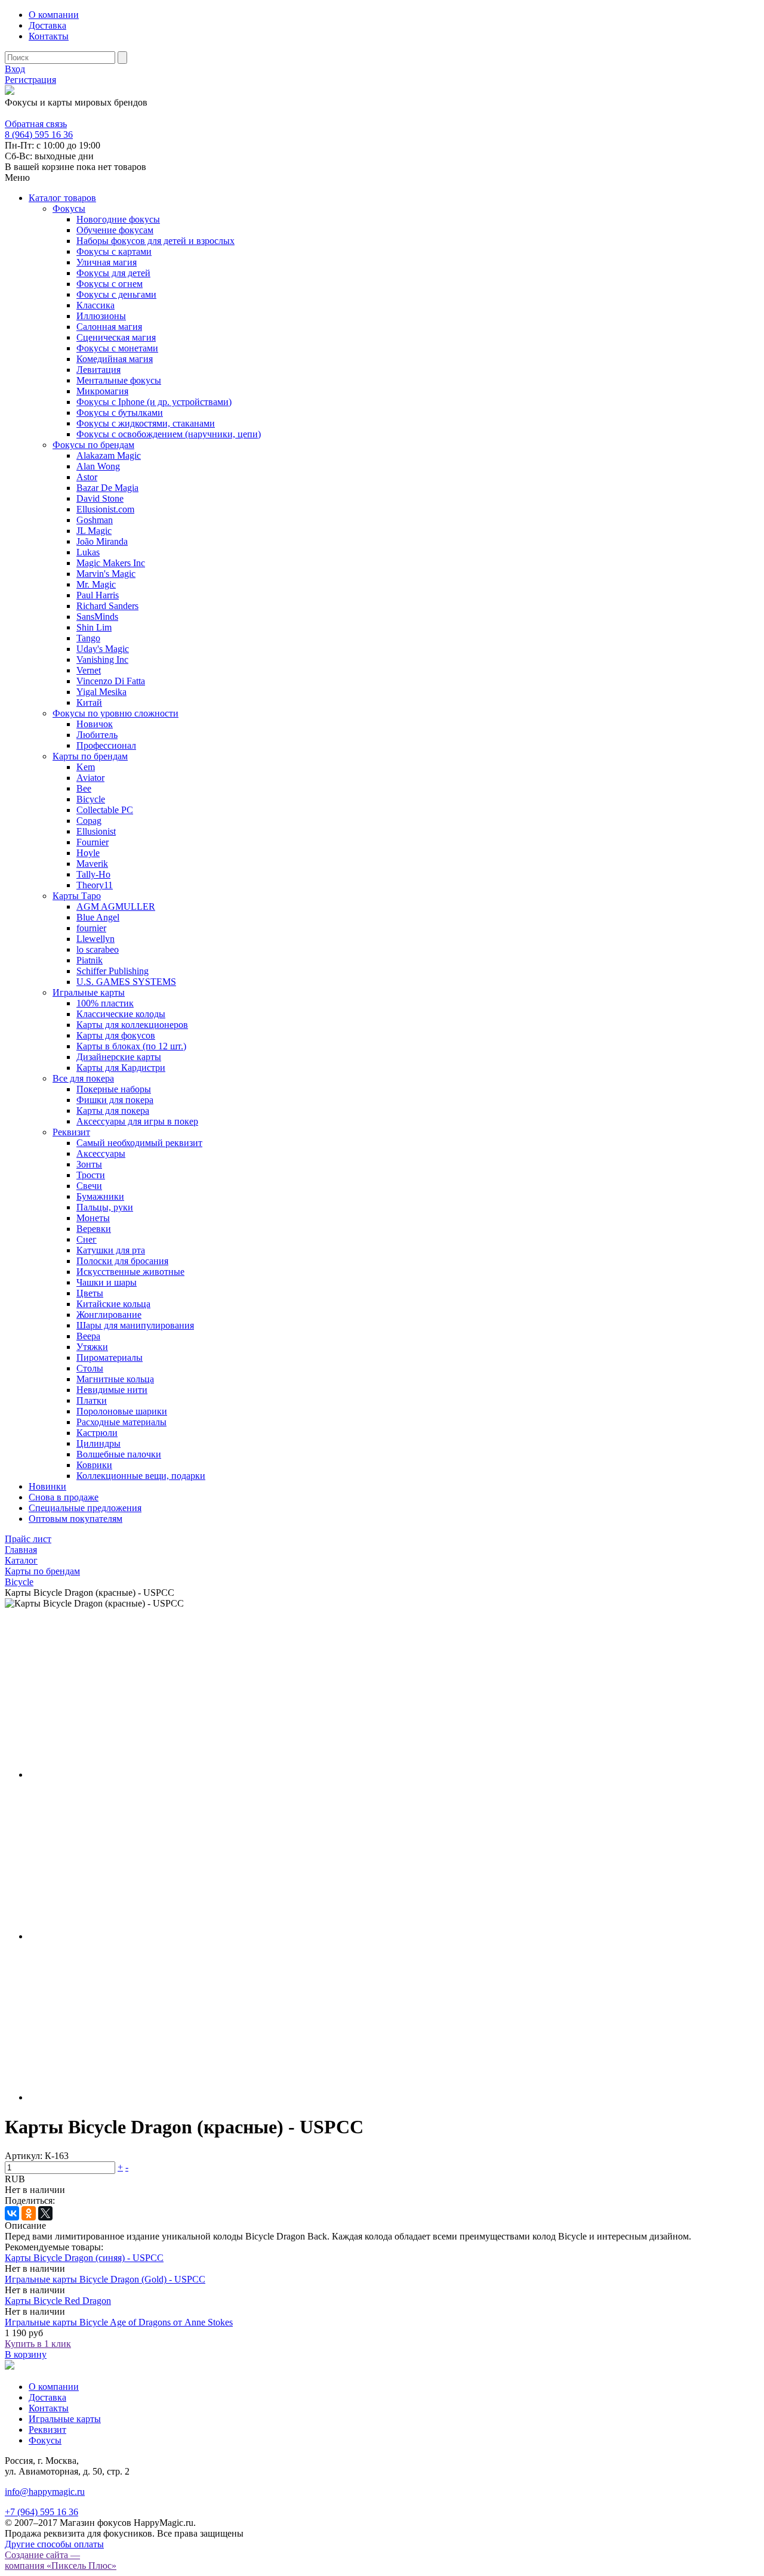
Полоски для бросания (122, 1261)
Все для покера (83, 1078)
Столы (90, 1368)
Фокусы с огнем (110, 284)
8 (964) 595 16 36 (39, 113)
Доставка (47, 25)
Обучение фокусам (115, 230)
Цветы (90, 1293)
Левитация (98, 370)
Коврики (94, 1465)
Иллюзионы (101, 316)
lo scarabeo (98, 949)
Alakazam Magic (109, 455)
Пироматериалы (110, 1358)
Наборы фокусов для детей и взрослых (155, 241)
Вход (15, 69)
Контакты (49, 36)
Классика (95, 305)
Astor (87, 477)
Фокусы (69, 209)
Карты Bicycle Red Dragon (58, 2301)
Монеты (93, 1218)
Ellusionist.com (105, 509)
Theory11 (95, 885)
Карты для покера (113, 1111)
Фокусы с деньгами (116, 294)
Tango (88, 638)
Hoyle (88, 853)
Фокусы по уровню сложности (115, 713)
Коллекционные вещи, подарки (141, 1476)
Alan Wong (98, 466)
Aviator (90, 778)
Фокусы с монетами (117, 348)
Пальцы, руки (105, 1207)
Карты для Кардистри (121, 1068)
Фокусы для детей (113, 273)
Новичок (95, 724)
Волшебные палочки (119, 1454)
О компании (54, 15)
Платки (92, 1400)
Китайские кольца (113, 1304)
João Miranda (102, 541)
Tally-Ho (93, 874)
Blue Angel (98, 917)
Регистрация (30, 80)
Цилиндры (98, 1443)
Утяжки (92, 1347)
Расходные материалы (121, 1422)
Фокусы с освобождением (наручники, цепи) (169, 434)
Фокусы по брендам (93, 445)
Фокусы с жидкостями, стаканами (146, 423)
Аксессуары (101, 1153)
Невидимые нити (112, 1390)
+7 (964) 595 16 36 (41, 2512)
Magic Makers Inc (111, 563)
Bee (84, 788)
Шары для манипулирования (135, 1325)
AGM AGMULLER (116, 906)
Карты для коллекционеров (132, 1025)
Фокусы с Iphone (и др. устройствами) (154, 402)
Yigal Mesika (101, 692)
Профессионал (106, 745)
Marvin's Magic (106, 574)
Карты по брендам (90, 756)
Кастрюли (97, 1433)
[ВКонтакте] (12, 2213)
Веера (88, 1336)
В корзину (26, 2354)
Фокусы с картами (114, 251)
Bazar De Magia (107, 488)
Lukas (88, 552)
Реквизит (71, 1132)
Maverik (92, 864)
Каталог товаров (62, 198)
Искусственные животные (130, 1272)
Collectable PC (105, 810)
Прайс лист (28, 1539)
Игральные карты (89, 992)
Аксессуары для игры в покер (137, 1121)
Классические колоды (121, 1014)
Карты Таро (77, 896)
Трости (91, 1175)
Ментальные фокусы (119, 380)
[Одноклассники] (29, 2213)
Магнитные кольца (115, 1379)
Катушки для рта (111, 1250)
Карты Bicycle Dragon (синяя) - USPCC (84, 2258)
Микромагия (102, 391)
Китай (89, 702)
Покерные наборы (114, 1089)
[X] (45, 2213)
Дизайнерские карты (119, 1057)
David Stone (100, 498)
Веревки (94, 1229)
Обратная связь (36, 124)
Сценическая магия (116, 337)
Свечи (89, 1186)
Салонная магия (109, 327)
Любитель (97, 735)
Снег (87, 1239)
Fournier (93, 842)
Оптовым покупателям (76, 1519)
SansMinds (97, 617)
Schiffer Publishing (113, 971)
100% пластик (105, 1003)
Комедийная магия (115, 359)
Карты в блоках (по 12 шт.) (131, 1046)
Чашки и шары (107, 1282)
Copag (89, 821)
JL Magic (94, 531)
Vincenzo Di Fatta (111, 681)
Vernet (89, 670)
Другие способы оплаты (54, 2544)
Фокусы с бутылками (120, 413)
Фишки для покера (115, 1100)
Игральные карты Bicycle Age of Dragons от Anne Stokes (119, 2322)
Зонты (89, 1164)
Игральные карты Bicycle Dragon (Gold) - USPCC (105, 2279)
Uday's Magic (103, 649)
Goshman (95, 520)
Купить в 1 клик (38, 2344)
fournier (91, 928)
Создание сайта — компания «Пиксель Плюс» (61, 2560)
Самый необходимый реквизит (139, 1143)
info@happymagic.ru (45, 2492)
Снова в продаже (64, 1497)
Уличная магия (107, 262)
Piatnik (90, 960)
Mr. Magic (96, 584)
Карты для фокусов (116, 1035)
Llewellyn (95, 939)
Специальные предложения (85, 1508)
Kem (86, 767)
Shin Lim (94, 627)
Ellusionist (96, 831)
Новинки (47, 1486)
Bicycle (91, 799)
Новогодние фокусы (118, 219)
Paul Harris (98, 595)
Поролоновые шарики (122, 1411)
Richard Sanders (107, 606)
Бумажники (100, 1196)
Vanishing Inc (102, 660)
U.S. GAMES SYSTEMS (126, 982)
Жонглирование (109, 1315)
